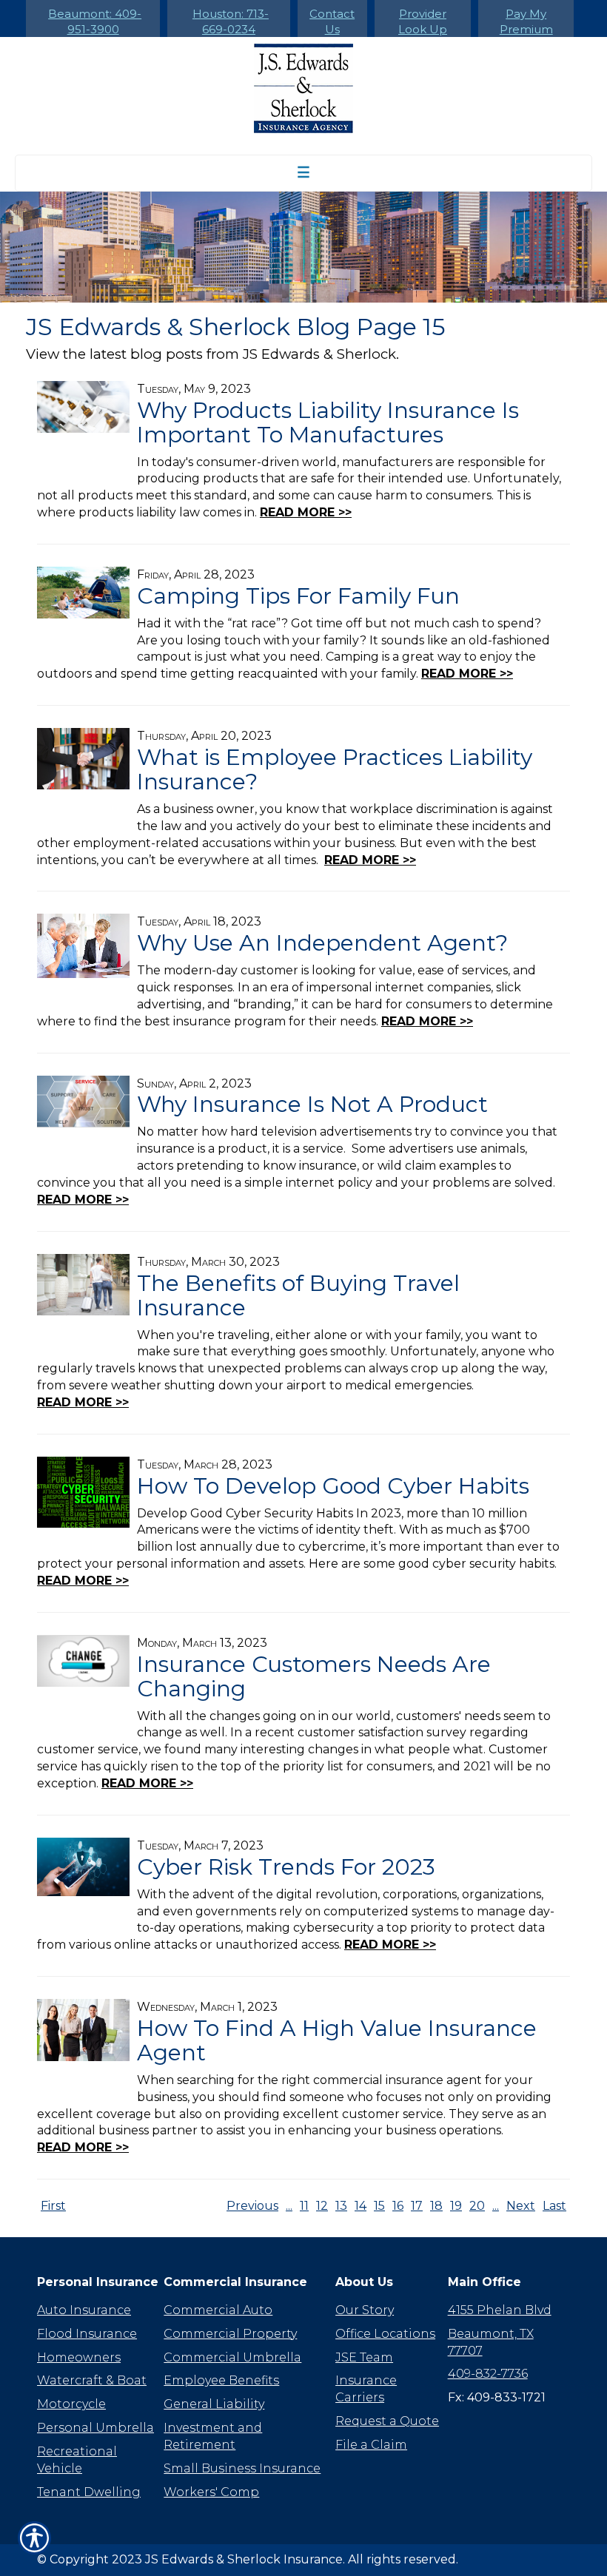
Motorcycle (71, 2404)
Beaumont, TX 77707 (491, 2342)
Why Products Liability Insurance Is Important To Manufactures (328, 422)
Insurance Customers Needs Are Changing (314, 1676)
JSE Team (364, 2357)
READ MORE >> (306, 512)
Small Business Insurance (242, 2468)
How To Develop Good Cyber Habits (333, 1486)
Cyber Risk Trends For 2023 (286, 1867)
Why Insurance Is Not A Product (312, 1104)
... (289, 2206)
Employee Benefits (221, 2380)
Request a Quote (387, 2421)
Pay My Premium (526, 21)
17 (417, 2206)
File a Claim (371, 2445)
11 (304, 2206)
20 (477, 2206)
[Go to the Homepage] (303, 88)
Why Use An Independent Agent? (322, 943)
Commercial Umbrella (232, 2357)
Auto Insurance (84, 2310)
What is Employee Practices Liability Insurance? (335, 769)
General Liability (214, 2404)
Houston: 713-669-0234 (231, 21)
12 (322, 2206)
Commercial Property (230, 2334)
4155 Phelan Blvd (500, 2310)
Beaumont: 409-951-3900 (95, 21)
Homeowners (79, 2357)
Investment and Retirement (213, 2436)
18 (436, 2206)
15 (379, 2206)
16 (398, 2206)
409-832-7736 (488, 2374)
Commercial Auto (218, 2310)
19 (456, 2206)
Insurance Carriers (366, 2389)
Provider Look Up (423, 21)
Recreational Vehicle (77, 2460)
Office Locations (385, 2334)
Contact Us (332, 21)
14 (360, 2206)
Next (521, 2206)
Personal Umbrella (95, 2428)
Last (554, 2206)
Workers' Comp (211, 2492)
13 (341, 2206)
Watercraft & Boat (92, 2380)
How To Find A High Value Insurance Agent (337, 2040)
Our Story (365, 2310)
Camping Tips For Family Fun (298, 596)
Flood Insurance (87, 2334)
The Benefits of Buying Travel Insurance (298, 1295)
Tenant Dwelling (89, 2492)
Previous (252, 2206)
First (53, 2206)
